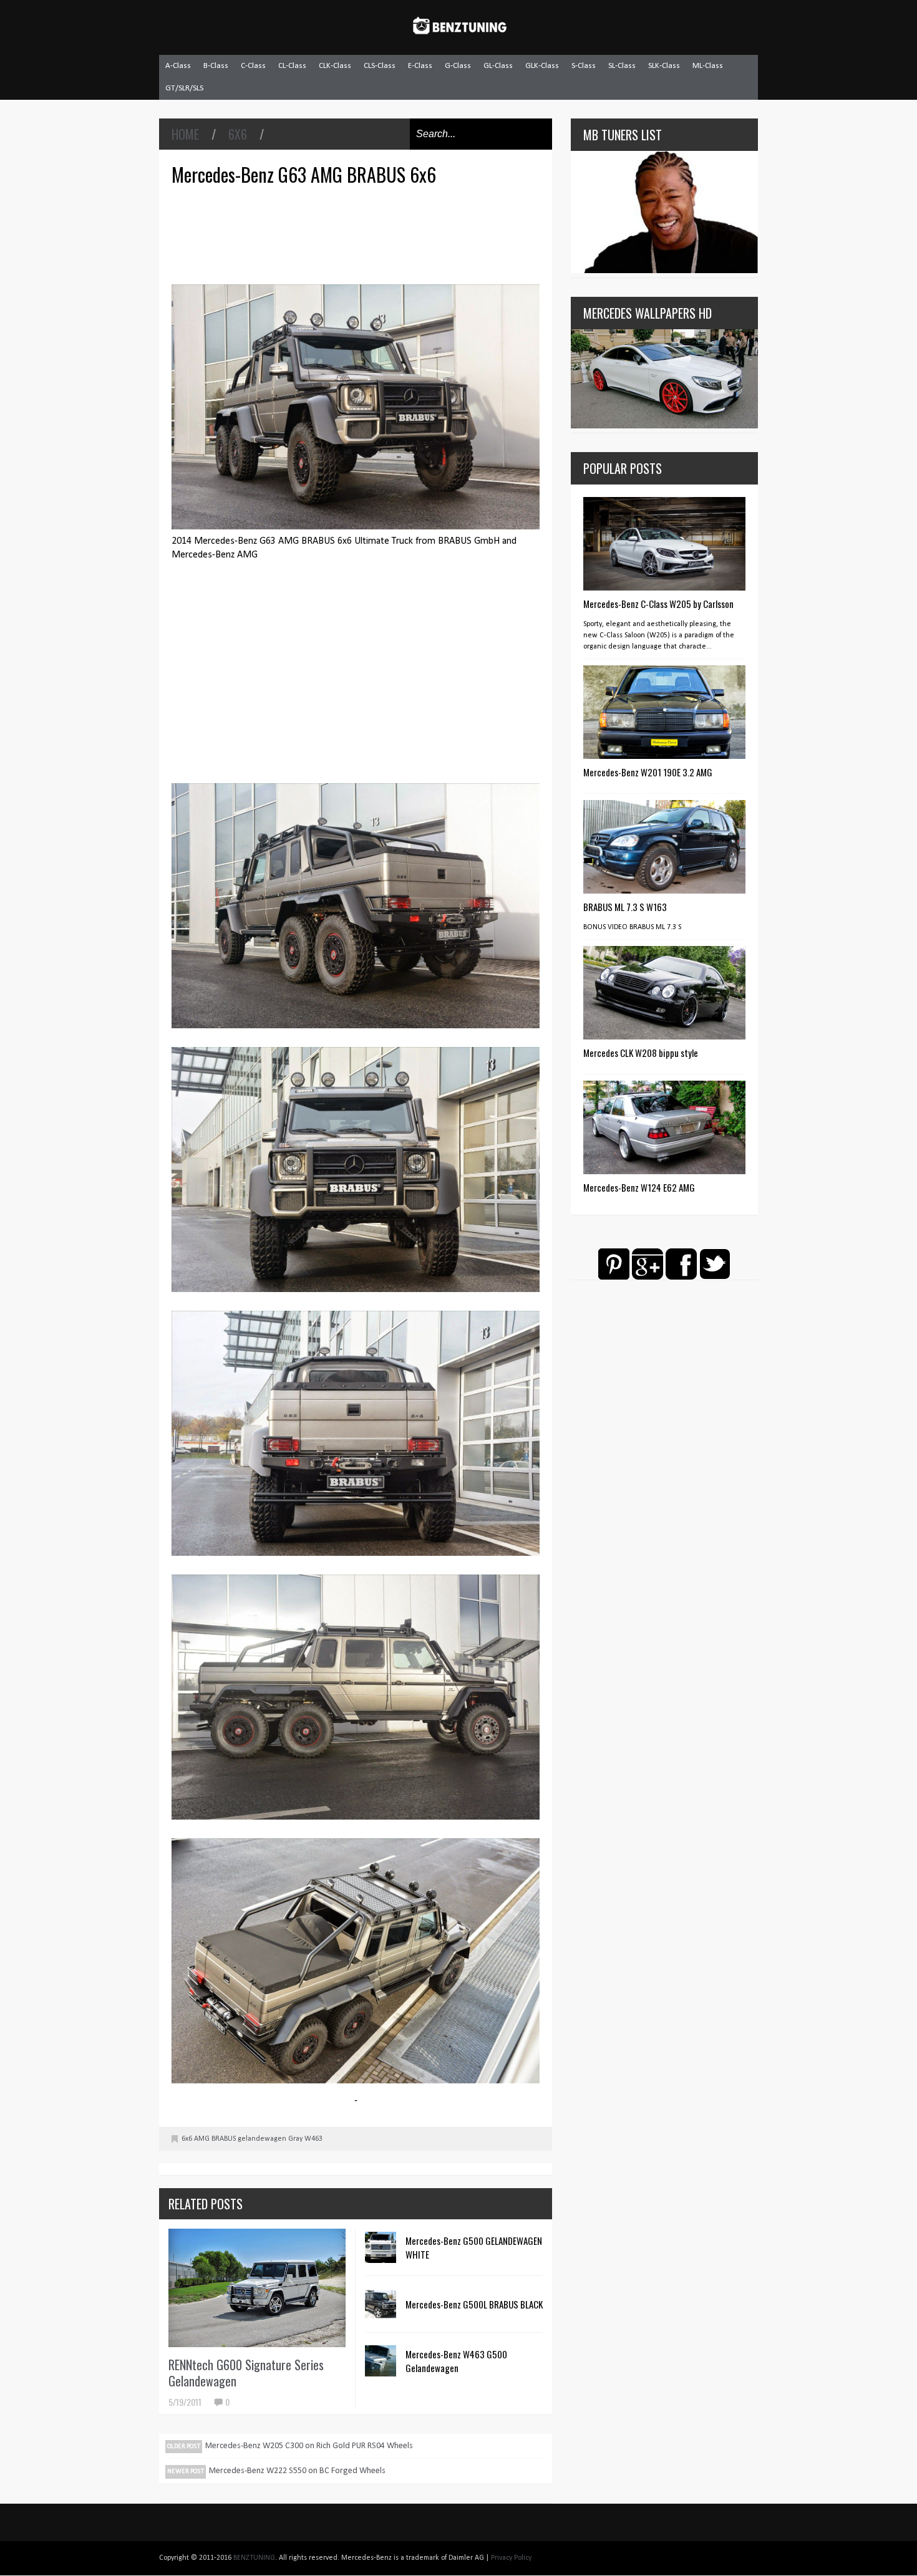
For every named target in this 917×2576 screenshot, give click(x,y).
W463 (313, 2139)
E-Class (420, 66)
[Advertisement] (359, 233)
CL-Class (292, 66)
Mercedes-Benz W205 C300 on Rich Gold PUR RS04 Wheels (309, 2446)
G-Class (458, 66)
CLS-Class (380, 66)
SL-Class (622, 66)
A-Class (178, 66)
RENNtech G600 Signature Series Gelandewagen (246, 2373)
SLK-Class (664, 66)
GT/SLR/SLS (184, 88)
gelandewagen (262, 2139)
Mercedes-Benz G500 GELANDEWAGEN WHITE (474, 2247)
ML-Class (708, 66)
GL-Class (498, 66)
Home (185, 134)
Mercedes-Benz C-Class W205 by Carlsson (658, 604)
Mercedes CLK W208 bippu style (641, 1053)
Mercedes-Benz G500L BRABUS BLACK (474, 2304)
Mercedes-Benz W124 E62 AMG (639, 1187)
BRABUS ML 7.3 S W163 (625, 907)
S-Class (584, 66)
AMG (202, 2139)
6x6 (238, 134)
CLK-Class (335, 66)
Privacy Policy (511, 2558)
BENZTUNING (254, 2558)
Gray (295, 2139)
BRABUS (224, 2139)
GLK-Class (542, 66)
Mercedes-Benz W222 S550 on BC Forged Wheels (297, 2471)
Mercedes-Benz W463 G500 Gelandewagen (456, 2361)
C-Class (253, 66)
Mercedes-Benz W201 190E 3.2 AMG (648, 772)
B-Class (216, 66)
